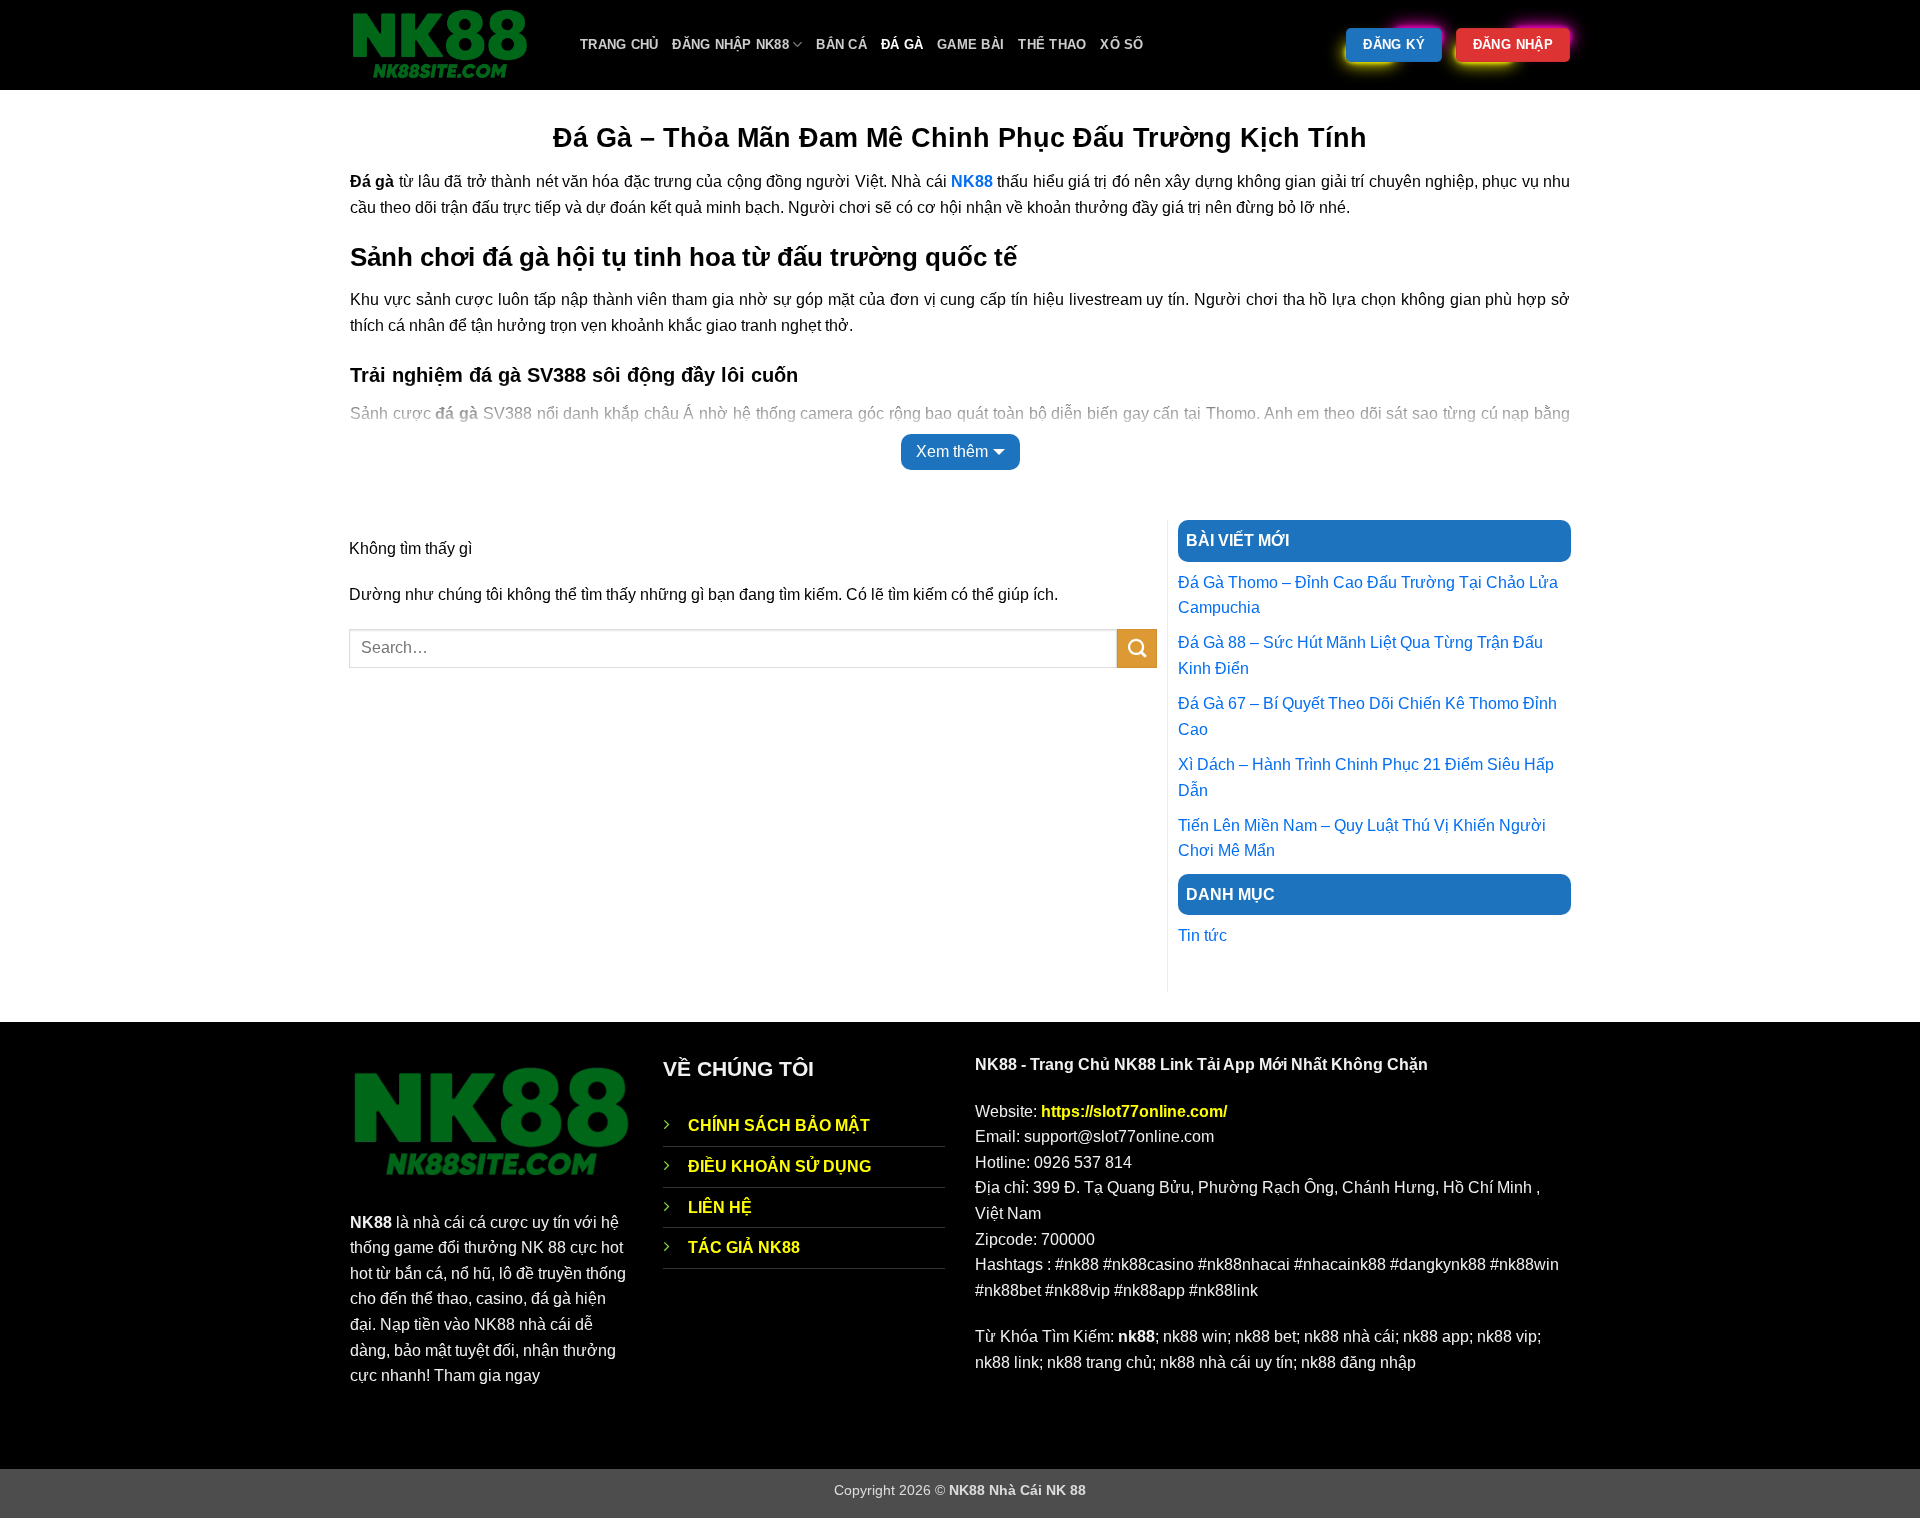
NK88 (972, 181)
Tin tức (1202, 935)
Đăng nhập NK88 (730, 44)
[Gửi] (1137, 648)
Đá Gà (902, 44)
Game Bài (970, 44)
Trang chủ (619, 44)
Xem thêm (952, 451)
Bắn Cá (841, 44)
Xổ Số (1121, 44)
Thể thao (1052, 44)
